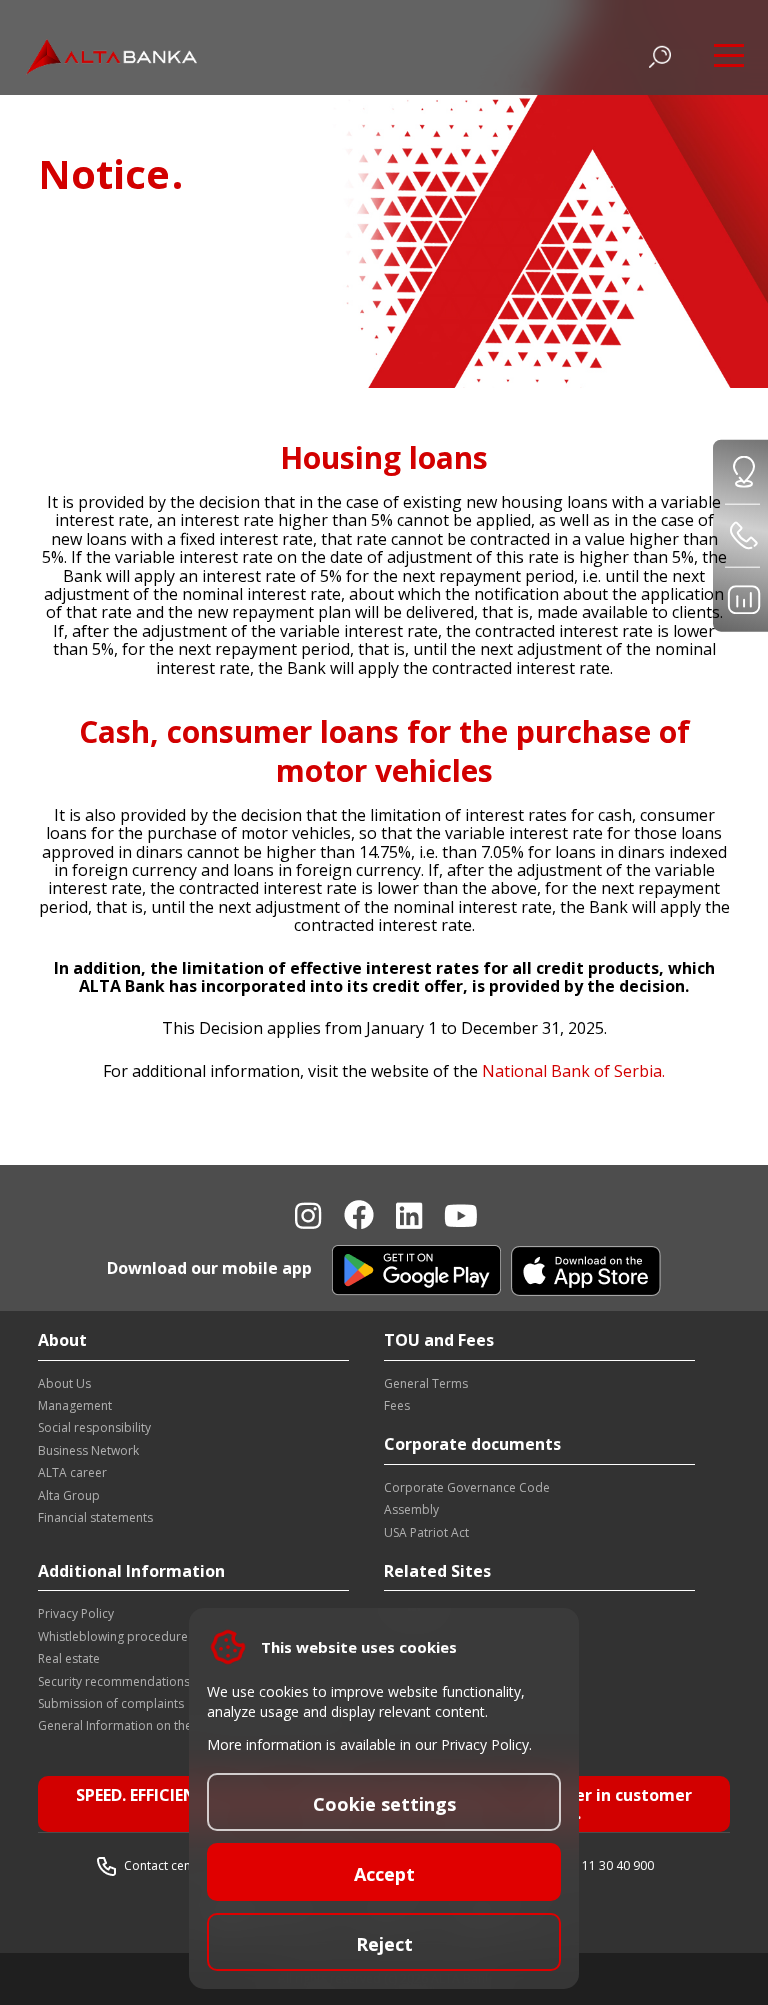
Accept (384, 1874)
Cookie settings (384, 1804)
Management (75, 1405)
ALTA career (72, 1472)
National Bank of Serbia (572, 1071)
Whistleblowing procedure (113, 1636)
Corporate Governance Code (467, 1487)
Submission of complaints (111, 1703)
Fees (397, 1405)
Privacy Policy (76, 1613)
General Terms (426, 1383)
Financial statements (95, 1517)
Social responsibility (94, 1427)
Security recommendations (114, 1681)
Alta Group (69, 1495)
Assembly (411, 1509)
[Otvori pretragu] (660, 57)
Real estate (69, 1658)
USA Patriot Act (426, 1532)
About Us (64, 1383)
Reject (384, 1944)
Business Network (88, 1450)
